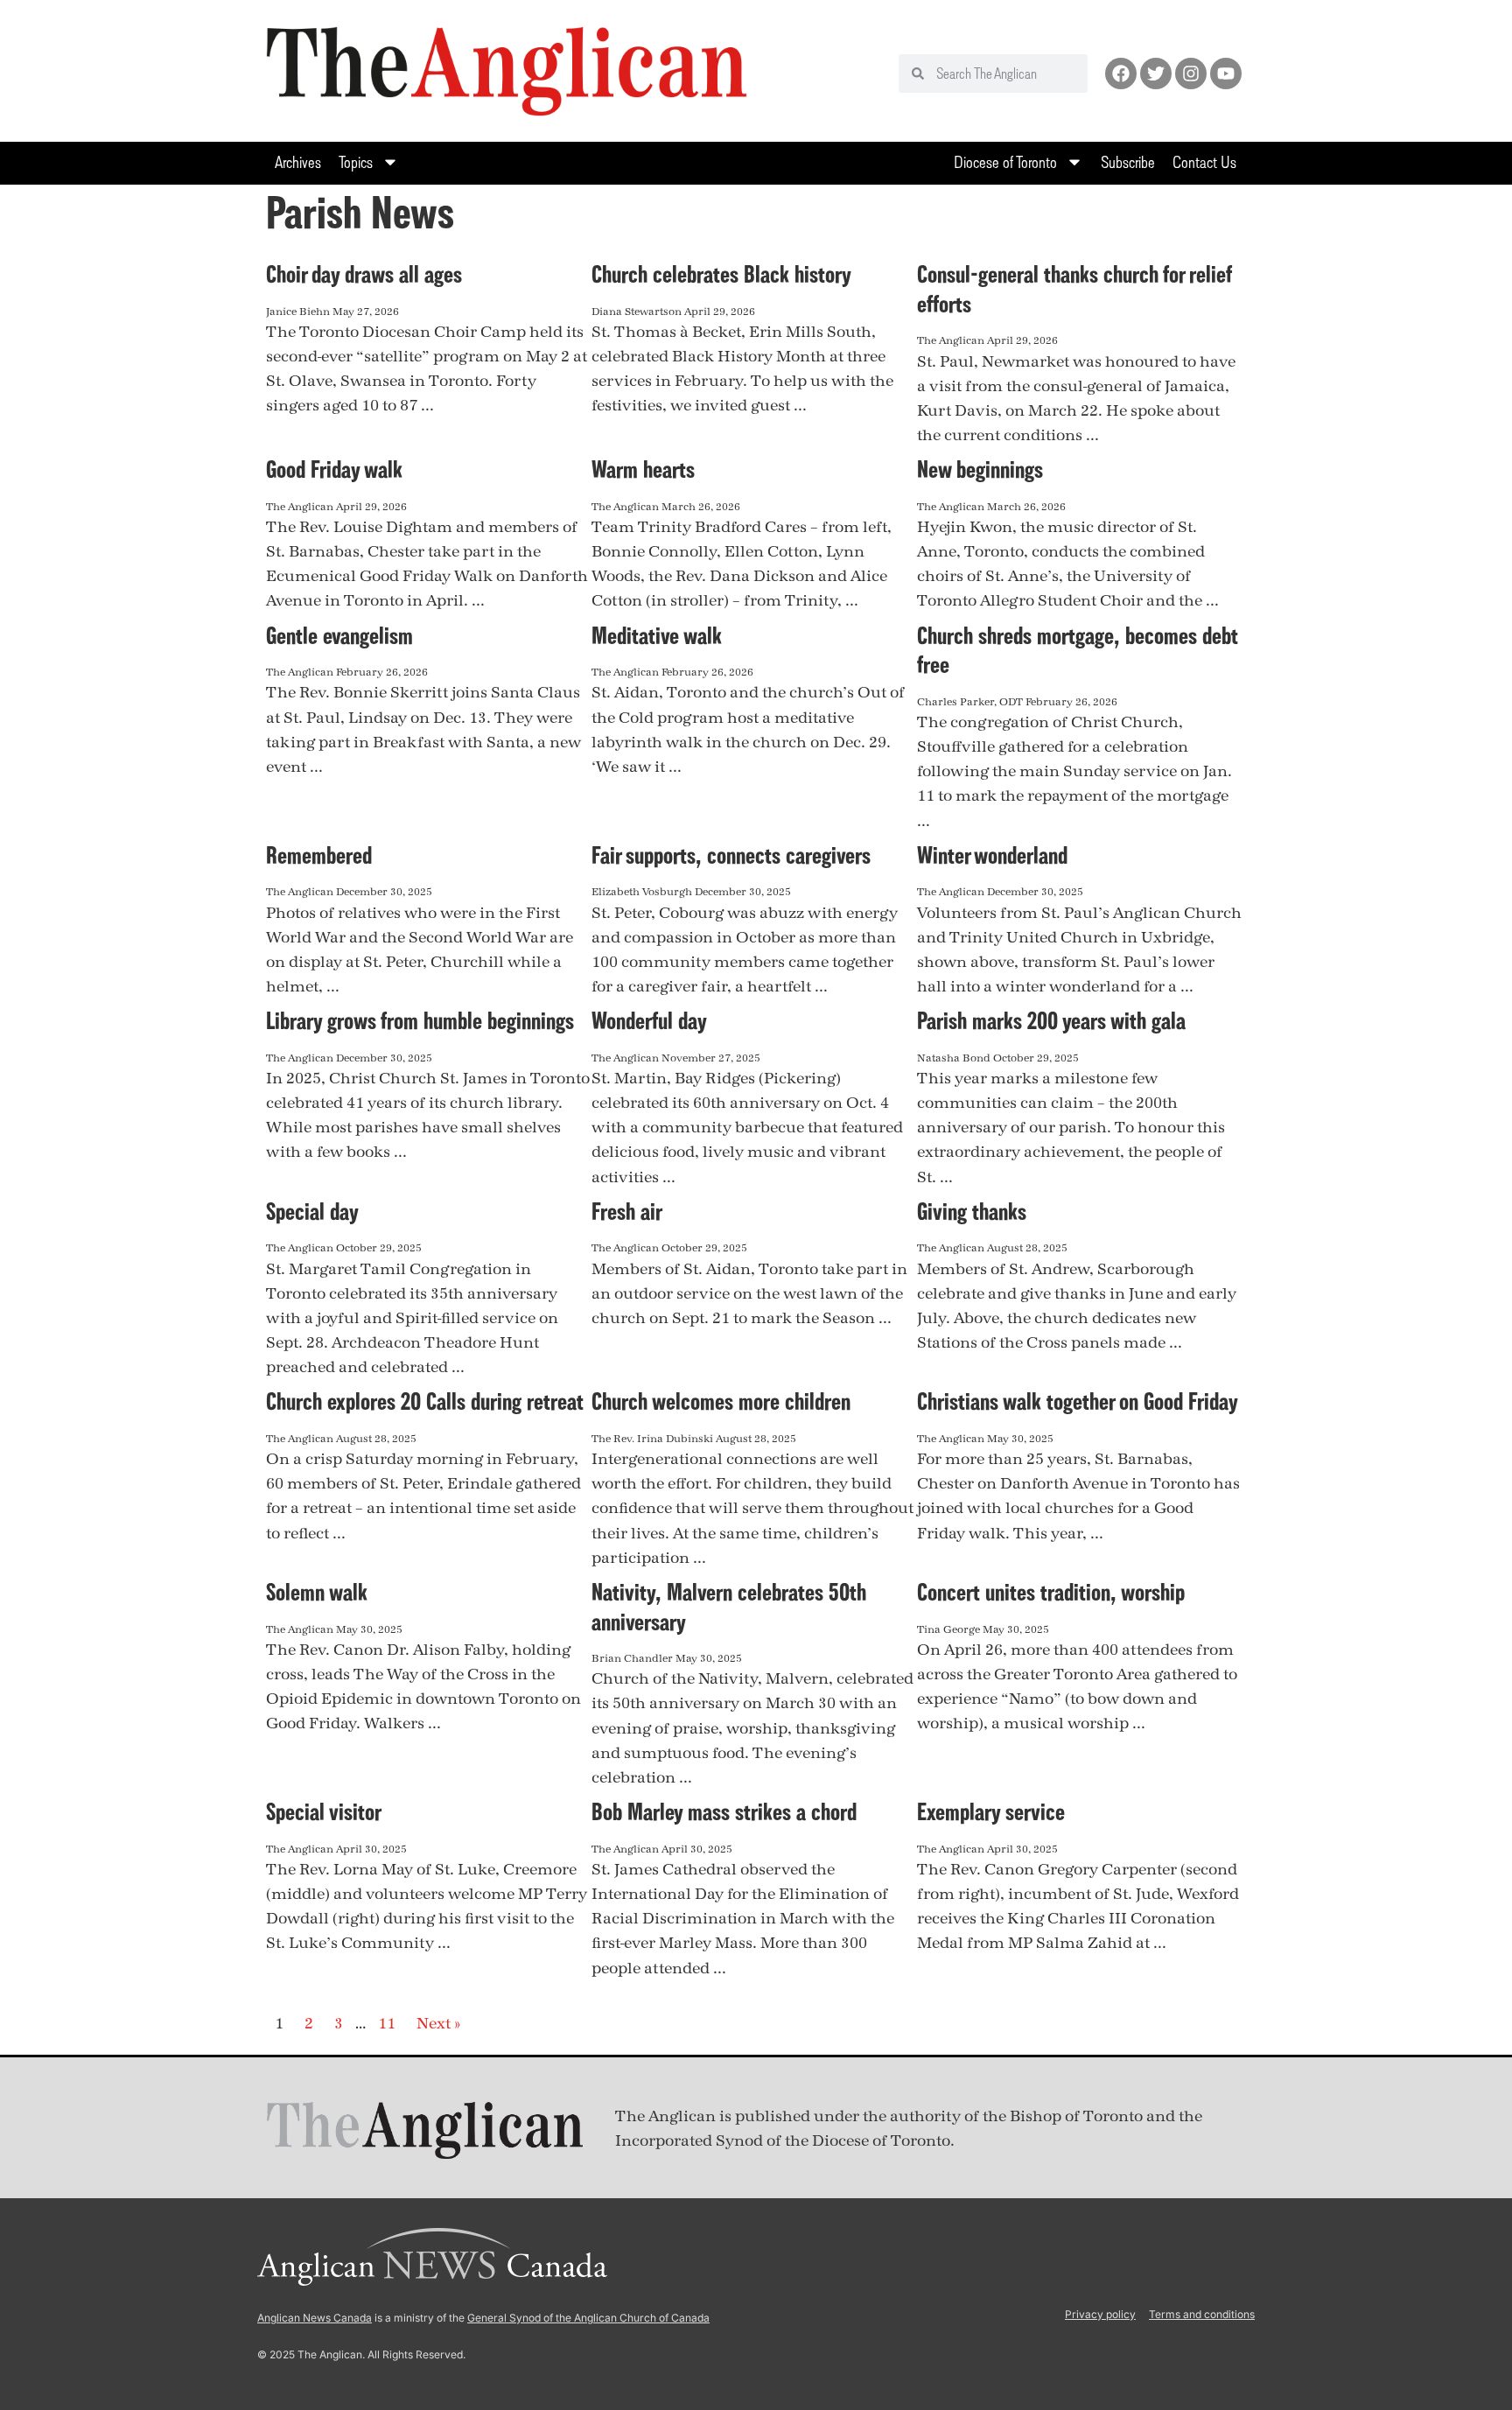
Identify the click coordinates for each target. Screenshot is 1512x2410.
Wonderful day (649, 1020)
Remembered (319, 855)
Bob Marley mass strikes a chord (724, 1811)
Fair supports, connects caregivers (731, 855)
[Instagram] (1191, 74)
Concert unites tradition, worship (1051, 1592)
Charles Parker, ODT (970, 702)
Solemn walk (317, 1592)
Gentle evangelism (339, 635)
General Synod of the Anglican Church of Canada (588, 2318)
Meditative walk (657, 635)
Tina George (948, 1629)
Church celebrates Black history (721, 274)
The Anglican (951, 340)
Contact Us (1204, 161)
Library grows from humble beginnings (420, 1020)
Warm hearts (643, 469)
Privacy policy (1100, 2314)
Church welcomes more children (721, 1401)
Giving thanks (972, 1211)
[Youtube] (1226, 74)
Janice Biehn (298, 312)
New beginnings (980, 469)
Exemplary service (991, 1811)
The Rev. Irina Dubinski (652, 1439)
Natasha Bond (954, 1058)
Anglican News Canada (315, 2318)
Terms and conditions (1202, 2314)
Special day (312, 1211)
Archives (298, 161)
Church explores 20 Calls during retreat (425, 1401)
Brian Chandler (632, 1658)
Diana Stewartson (637, 312)
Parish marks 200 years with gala (1051, 1020)
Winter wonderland (992, 855)
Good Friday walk (334, 469)
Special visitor (324, 1811)
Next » (438, 2024)
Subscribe (1128, 161)
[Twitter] (1156, 74)
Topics (356, 161)
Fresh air (627, 1211)
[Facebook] (1121, 74)
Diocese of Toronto (1005, 161)
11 (387, 2024)
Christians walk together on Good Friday (1078, 1401)
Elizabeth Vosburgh (642, 892)
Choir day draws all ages (364, 274)
